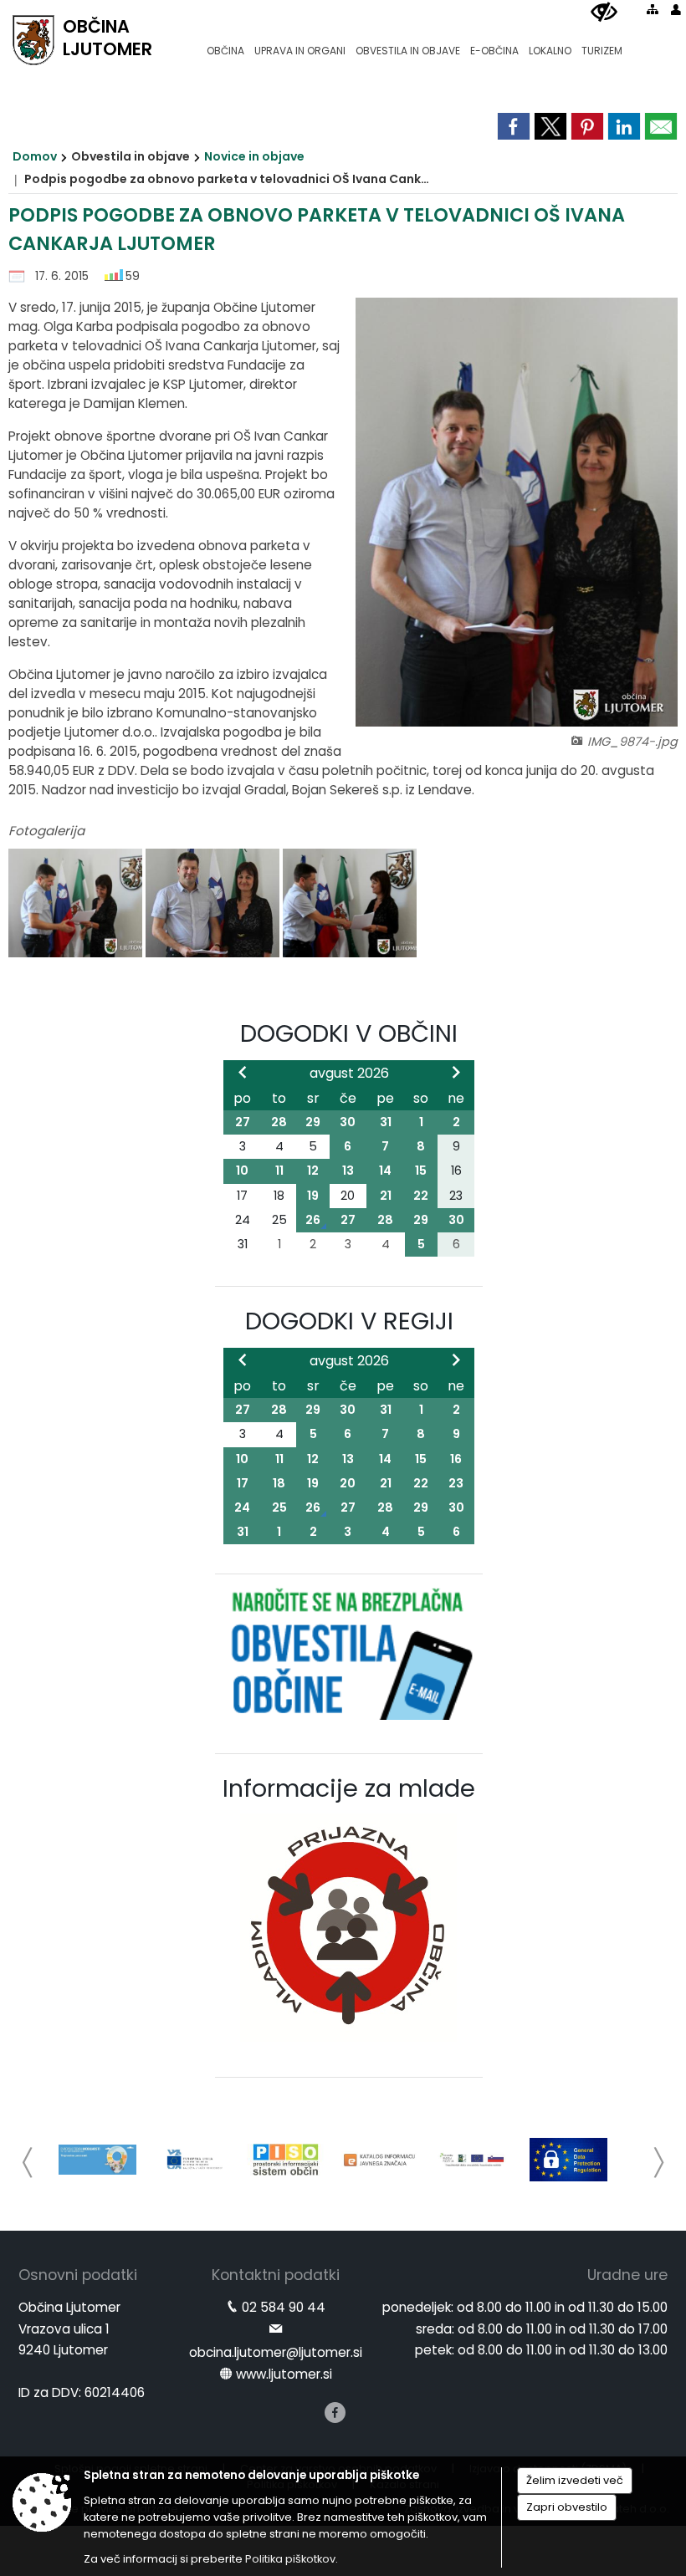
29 (313, 1122)
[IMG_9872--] (77, 903)
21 (386, 1196)
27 (243, 1122)
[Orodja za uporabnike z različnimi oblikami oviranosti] (604, 13)
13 (348, 1171)
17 (243, 1483)
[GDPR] (568, 2160)
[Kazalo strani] (653, 9)
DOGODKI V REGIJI (349, 1321)
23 (456, 1483)
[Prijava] (676, 9)
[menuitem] (225, 43)
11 (279, 1171)
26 (313, 1220)
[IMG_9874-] (214, 903)
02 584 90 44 (284, 2307)
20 (348, 1483)
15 (421, 1171)
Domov (35, 156)
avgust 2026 (349, 1073)
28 (279, 1122)
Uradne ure (627, 2275)
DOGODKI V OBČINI (349, 1033)
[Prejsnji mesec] (243, 1072)
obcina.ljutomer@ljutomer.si (276, 2352)
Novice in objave (254, 156)
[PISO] (286, 2160)
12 (313, 1171)
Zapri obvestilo (567, 2507)
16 (456, 1459)
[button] (28, 2163)
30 (348, 1122)
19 (313, 1196)
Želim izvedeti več (575, 2480)
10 (242, 1171)
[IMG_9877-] (350, 903)
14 (385, 1171)
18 (279, 1483)
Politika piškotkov (290, 2559)
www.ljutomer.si (284, 2374)
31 (386, 1122)
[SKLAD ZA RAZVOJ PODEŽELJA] (475, 2160)
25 (279, 1507)
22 (421, 1196)
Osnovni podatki (78, 2275)
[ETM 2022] (97, 2160)
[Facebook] (335, 2413)
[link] (514, 126)
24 (242, 1507)
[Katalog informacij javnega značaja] (380, 2160)
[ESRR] (192, 2160)
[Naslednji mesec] (456, 1072)
